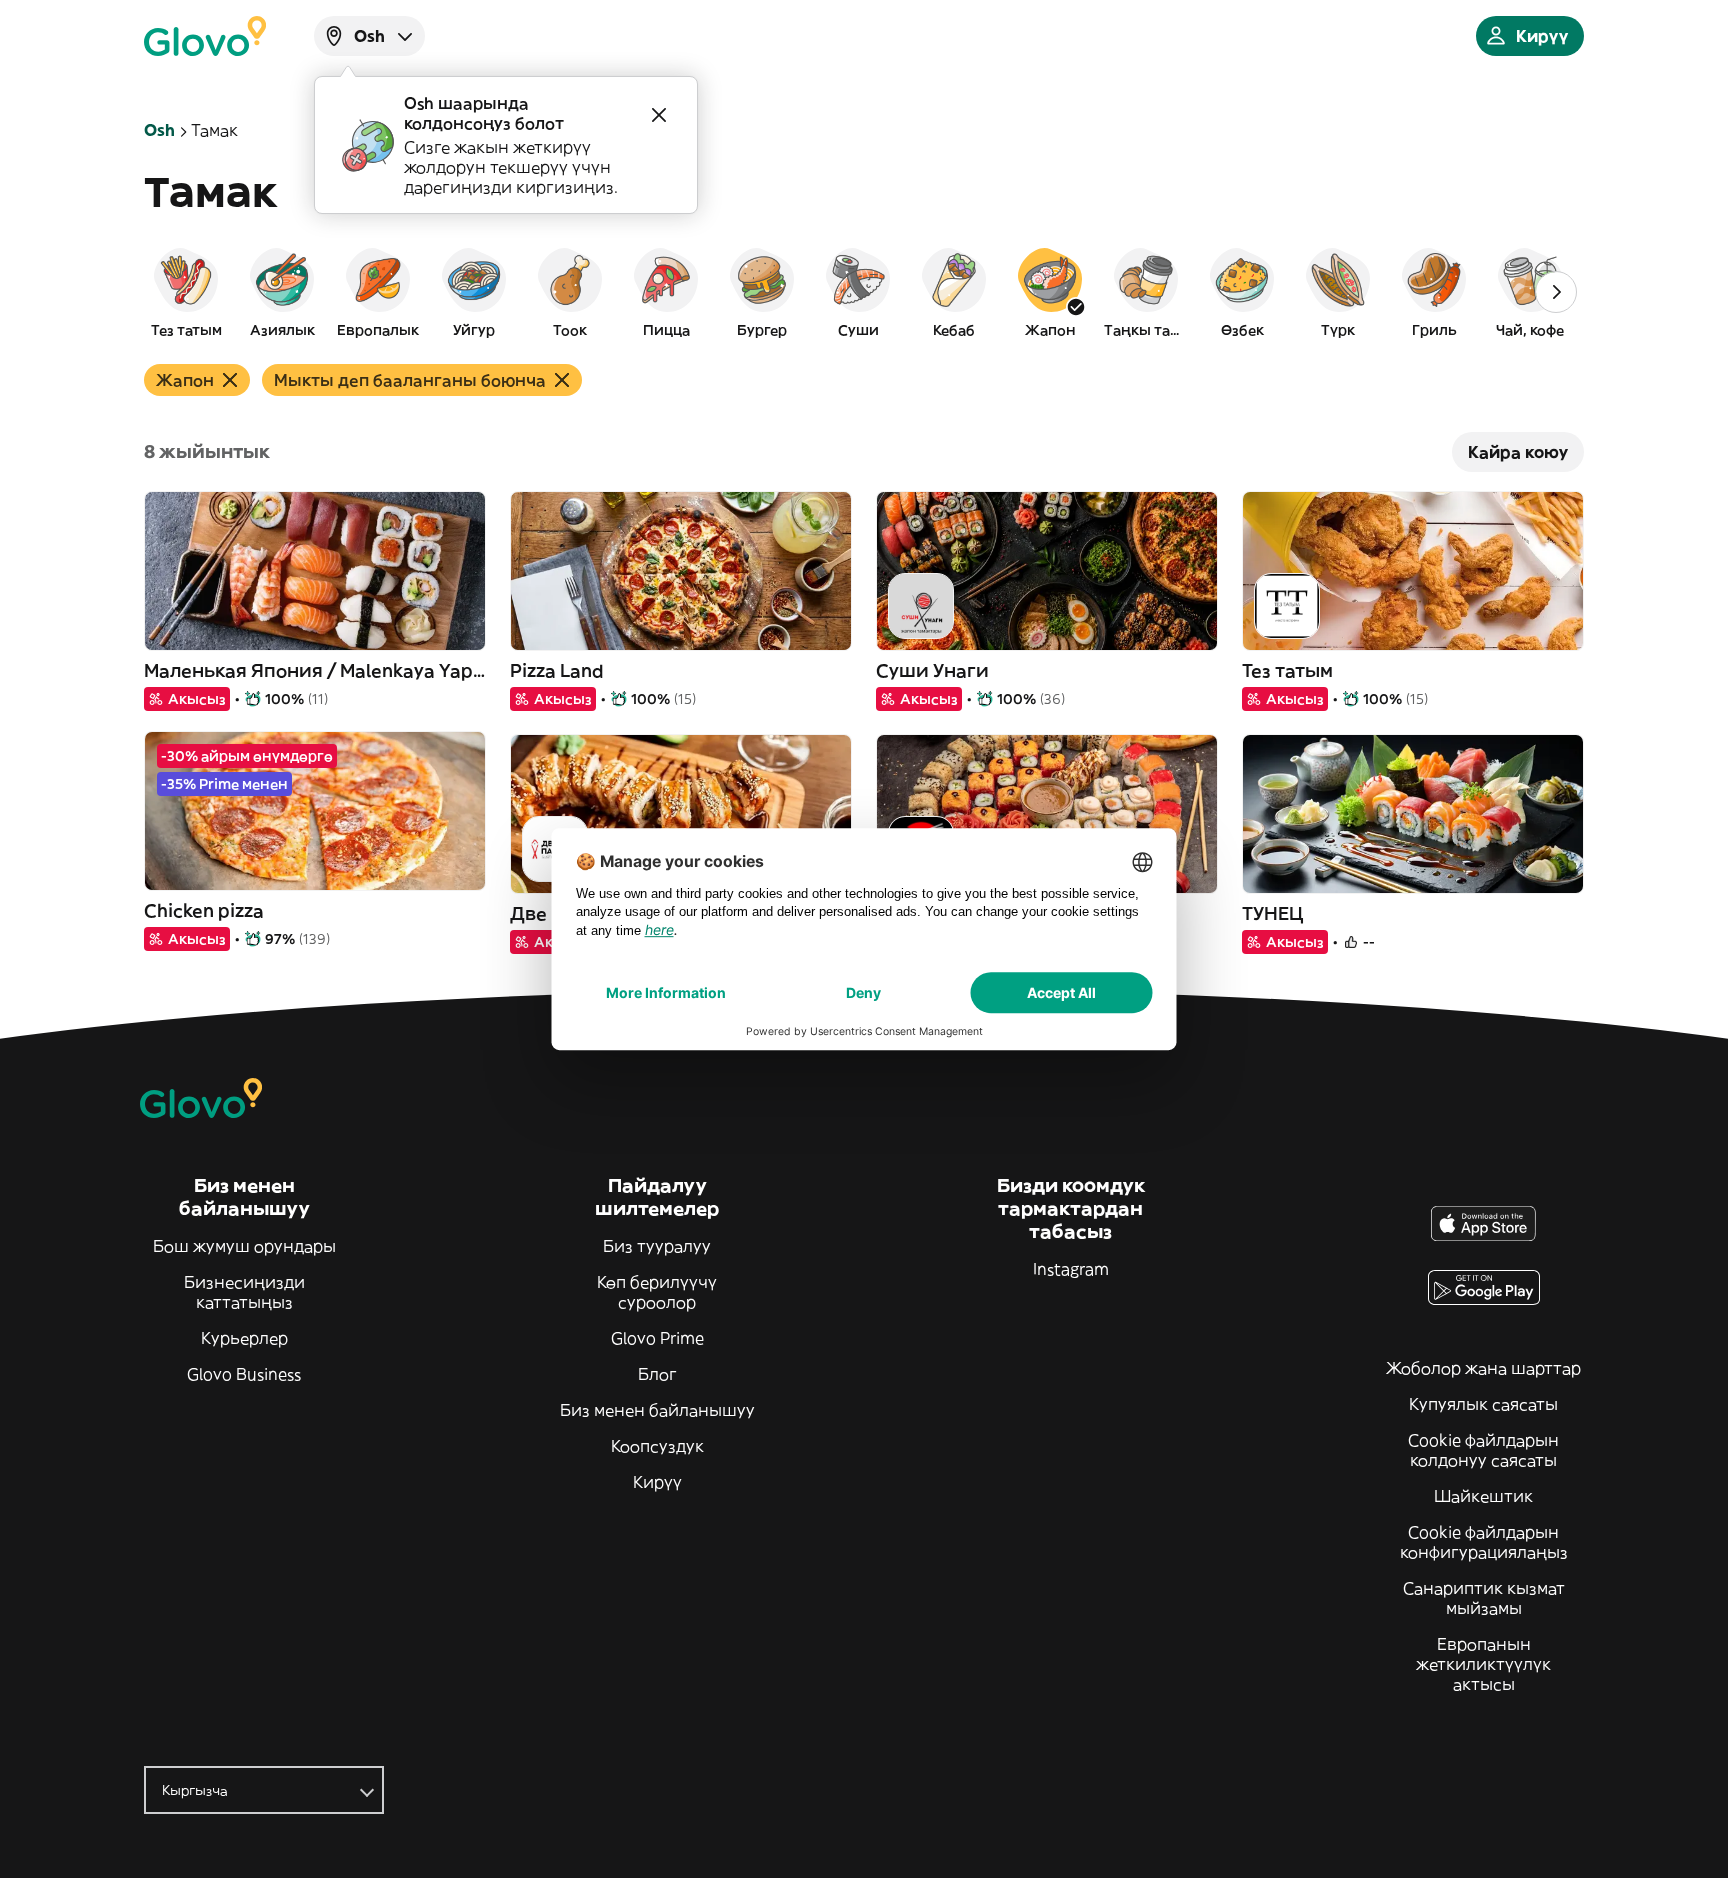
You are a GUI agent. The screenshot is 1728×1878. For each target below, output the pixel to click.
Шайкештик (1483, 1496)
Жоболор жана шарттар (1483, 1368)
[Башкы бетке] (205, 36)
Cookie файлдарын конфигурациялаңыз (1484, 1542)
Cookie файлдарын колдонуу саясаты (1483, 1450)
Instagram (1071, 1269)
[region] (864, 292)
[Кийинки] (1556, 292)
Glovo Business (244, 1374)
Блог (657, 1374)
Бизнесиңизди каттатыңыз (244, 1292)
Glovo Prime (657, 1338)
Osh (159, 130)
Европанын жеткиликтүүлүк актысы (1483, 1664)
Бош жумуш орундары (244, 1246)
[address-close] (659, 115)
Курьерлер (244, 1338)
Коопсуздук (657, 1446)
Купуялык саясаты (1483, 1404)
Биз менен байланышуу (657, 1410)
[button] (186, 292)
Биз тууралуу (657, 1246)
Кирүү (657, 1482)
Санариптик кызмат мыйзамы (1484, 1598)
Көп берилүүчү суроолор (657, 1292)
